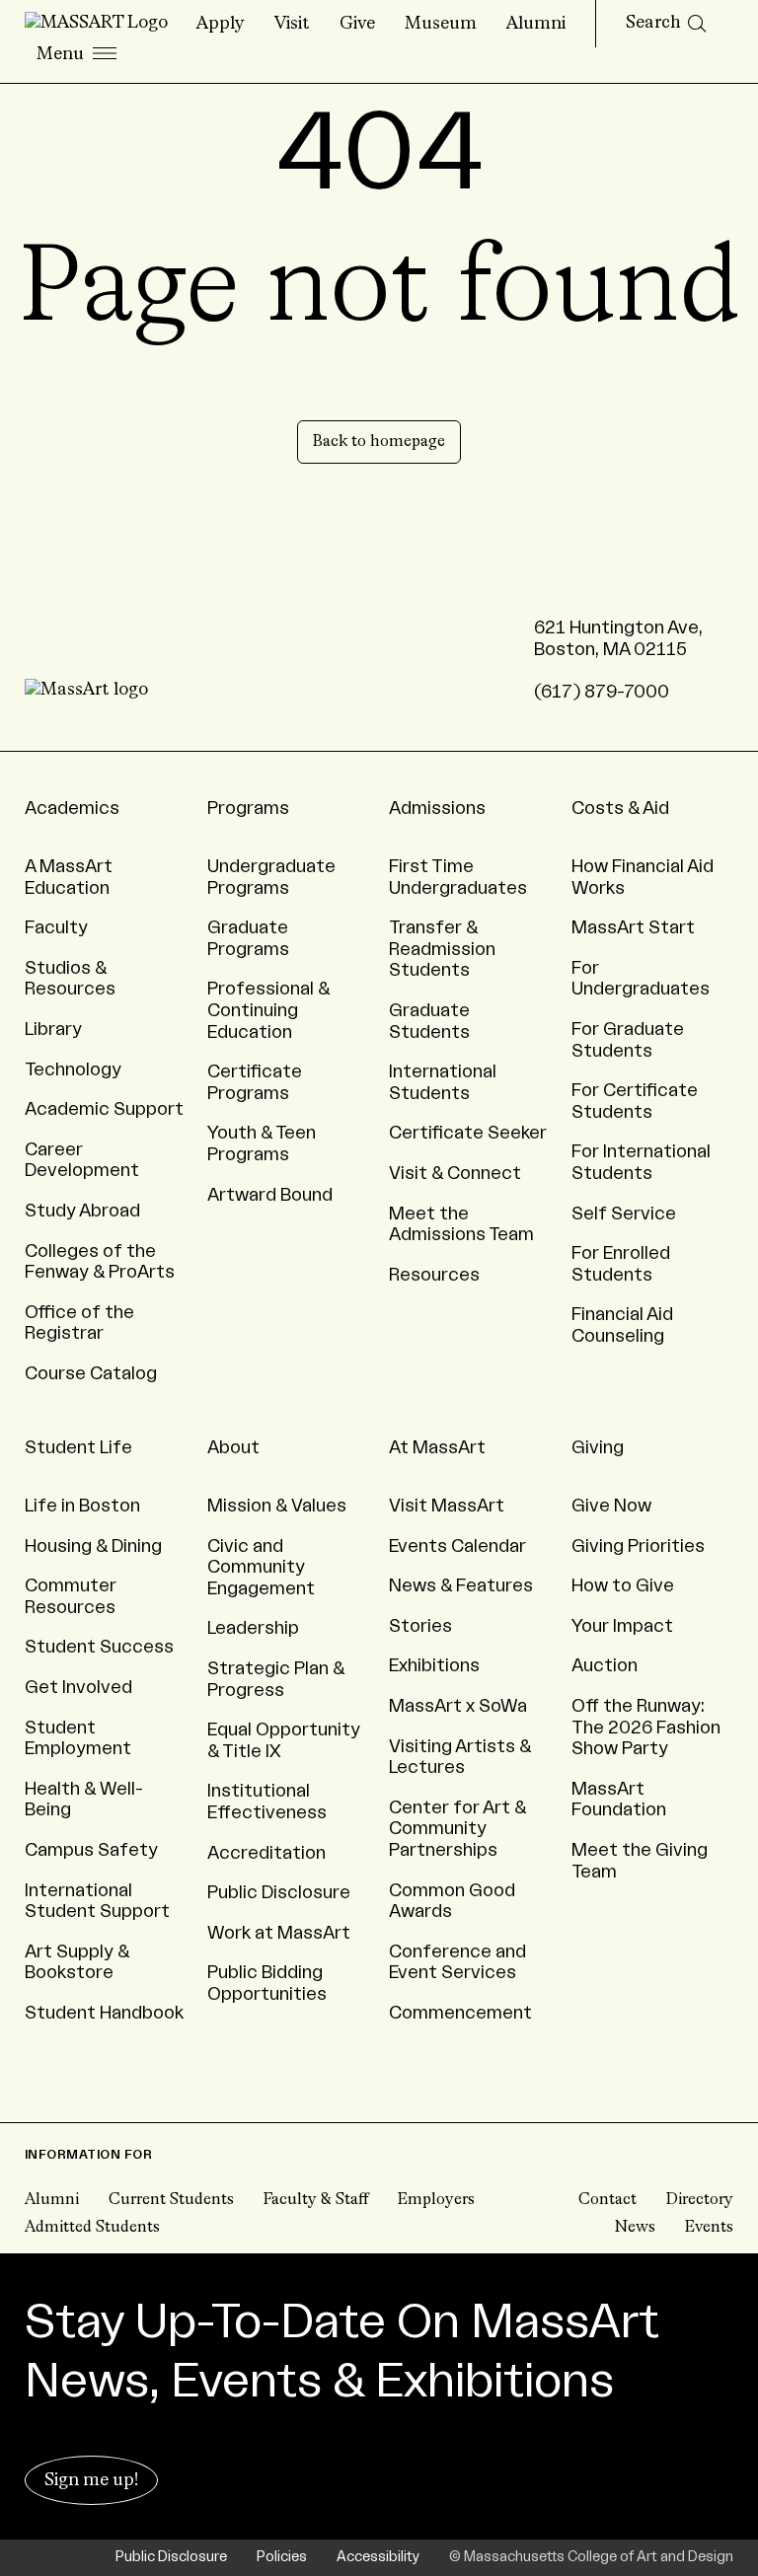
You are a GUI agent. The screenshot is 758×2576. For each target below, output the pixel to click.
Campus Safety (91, 1850)
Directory (700, 2200)
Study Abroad (82, 1211)
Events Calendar (457, 1546)
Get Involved (78, 1687)
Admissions (437, 808)
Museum (441, 24)
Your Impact (622, 1626)
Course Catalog (91, 1373)
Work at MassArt (279, 1933)
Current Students (171, 2200)
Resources (434, 1275)
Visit (292, 24)
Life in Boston (82, 1506)
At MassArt (437, 1447)
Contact (607, 2200)
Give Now (611, 1506)
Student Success (99, 1647)
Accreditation (266, 1853)
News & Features (461, 1585)
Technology (73, 1069)
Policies (282, 2557)
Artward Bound (270, 1195)
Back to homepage (379, 442)
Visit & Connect (455, 1173)
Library (53, 1029)
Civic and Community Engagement (261, 1567)
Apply (221, 24)
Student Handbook (104, 2013)
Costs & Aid (620, 808)
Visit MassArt (447, 1506)
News (635, 2228)
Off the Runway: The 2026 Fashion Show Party (646, 1727)
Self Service (624, 1214)
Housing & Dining (93, 1546)
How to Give (623, 1585)
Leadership (253, 1628)
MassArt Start (633, 927)
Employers (436, 2200)
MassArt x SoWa (458, 1706)
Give (357, 24)
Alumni (536, 24)
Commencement (460, 2013)
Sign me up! (91, 2480)
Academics (72, 808)
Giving (598, 1447)
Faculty (56, 927)
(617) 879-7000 (602, 692)
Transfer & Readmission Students (442, 949)
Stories (420, 1626)
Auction (605, 1665)
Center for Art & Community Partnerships (458, 1829)
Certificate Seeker (468, 1133)
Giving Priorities (638, 1546)
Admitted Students (92, 2228)
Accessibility (378, 2557)
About (233, 1447)
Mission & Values (277, 1506)
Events (709, 2228)
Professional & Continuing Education (269, 1010)
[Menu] (76, 55)
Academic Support (104, 1109)
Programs (248, 808)
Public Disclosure (279, 1892)
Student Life (78, 1447)
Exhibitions (434, 1665)
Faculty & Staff (316, 2200)
